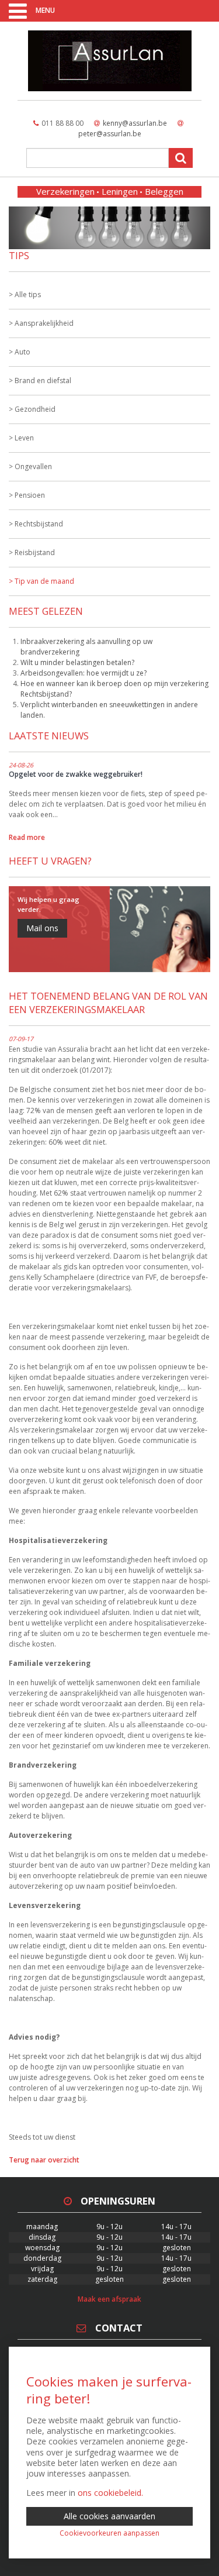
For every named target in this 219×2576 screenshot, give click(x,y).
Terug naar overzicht (44, 2160)
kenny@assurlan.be (135, 123)
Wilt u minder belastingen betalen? (77, 662)
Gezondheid (35, 409)
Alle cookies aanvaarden (109, 2516)
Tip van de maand (44, 581)
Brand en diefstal (43, 380)
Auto (22, 352)
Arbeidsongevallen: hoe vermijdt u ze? (84, 673)
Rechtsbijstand (39, 524)
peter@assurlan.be (110, 134)
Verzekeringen (65, 191)
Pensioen (30, 495)
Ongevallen (33, 466)
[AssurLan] (109, 61)
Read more (27, 837)
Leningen (120, 191)
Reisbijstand (35, 552)
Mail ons (42, 928)
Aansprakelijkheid (44, 323)
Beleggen (164, 191)
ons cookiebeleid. (110, 2493)
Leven (24, 438)
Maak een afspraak (109, 2299)
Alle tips (28, 295)
